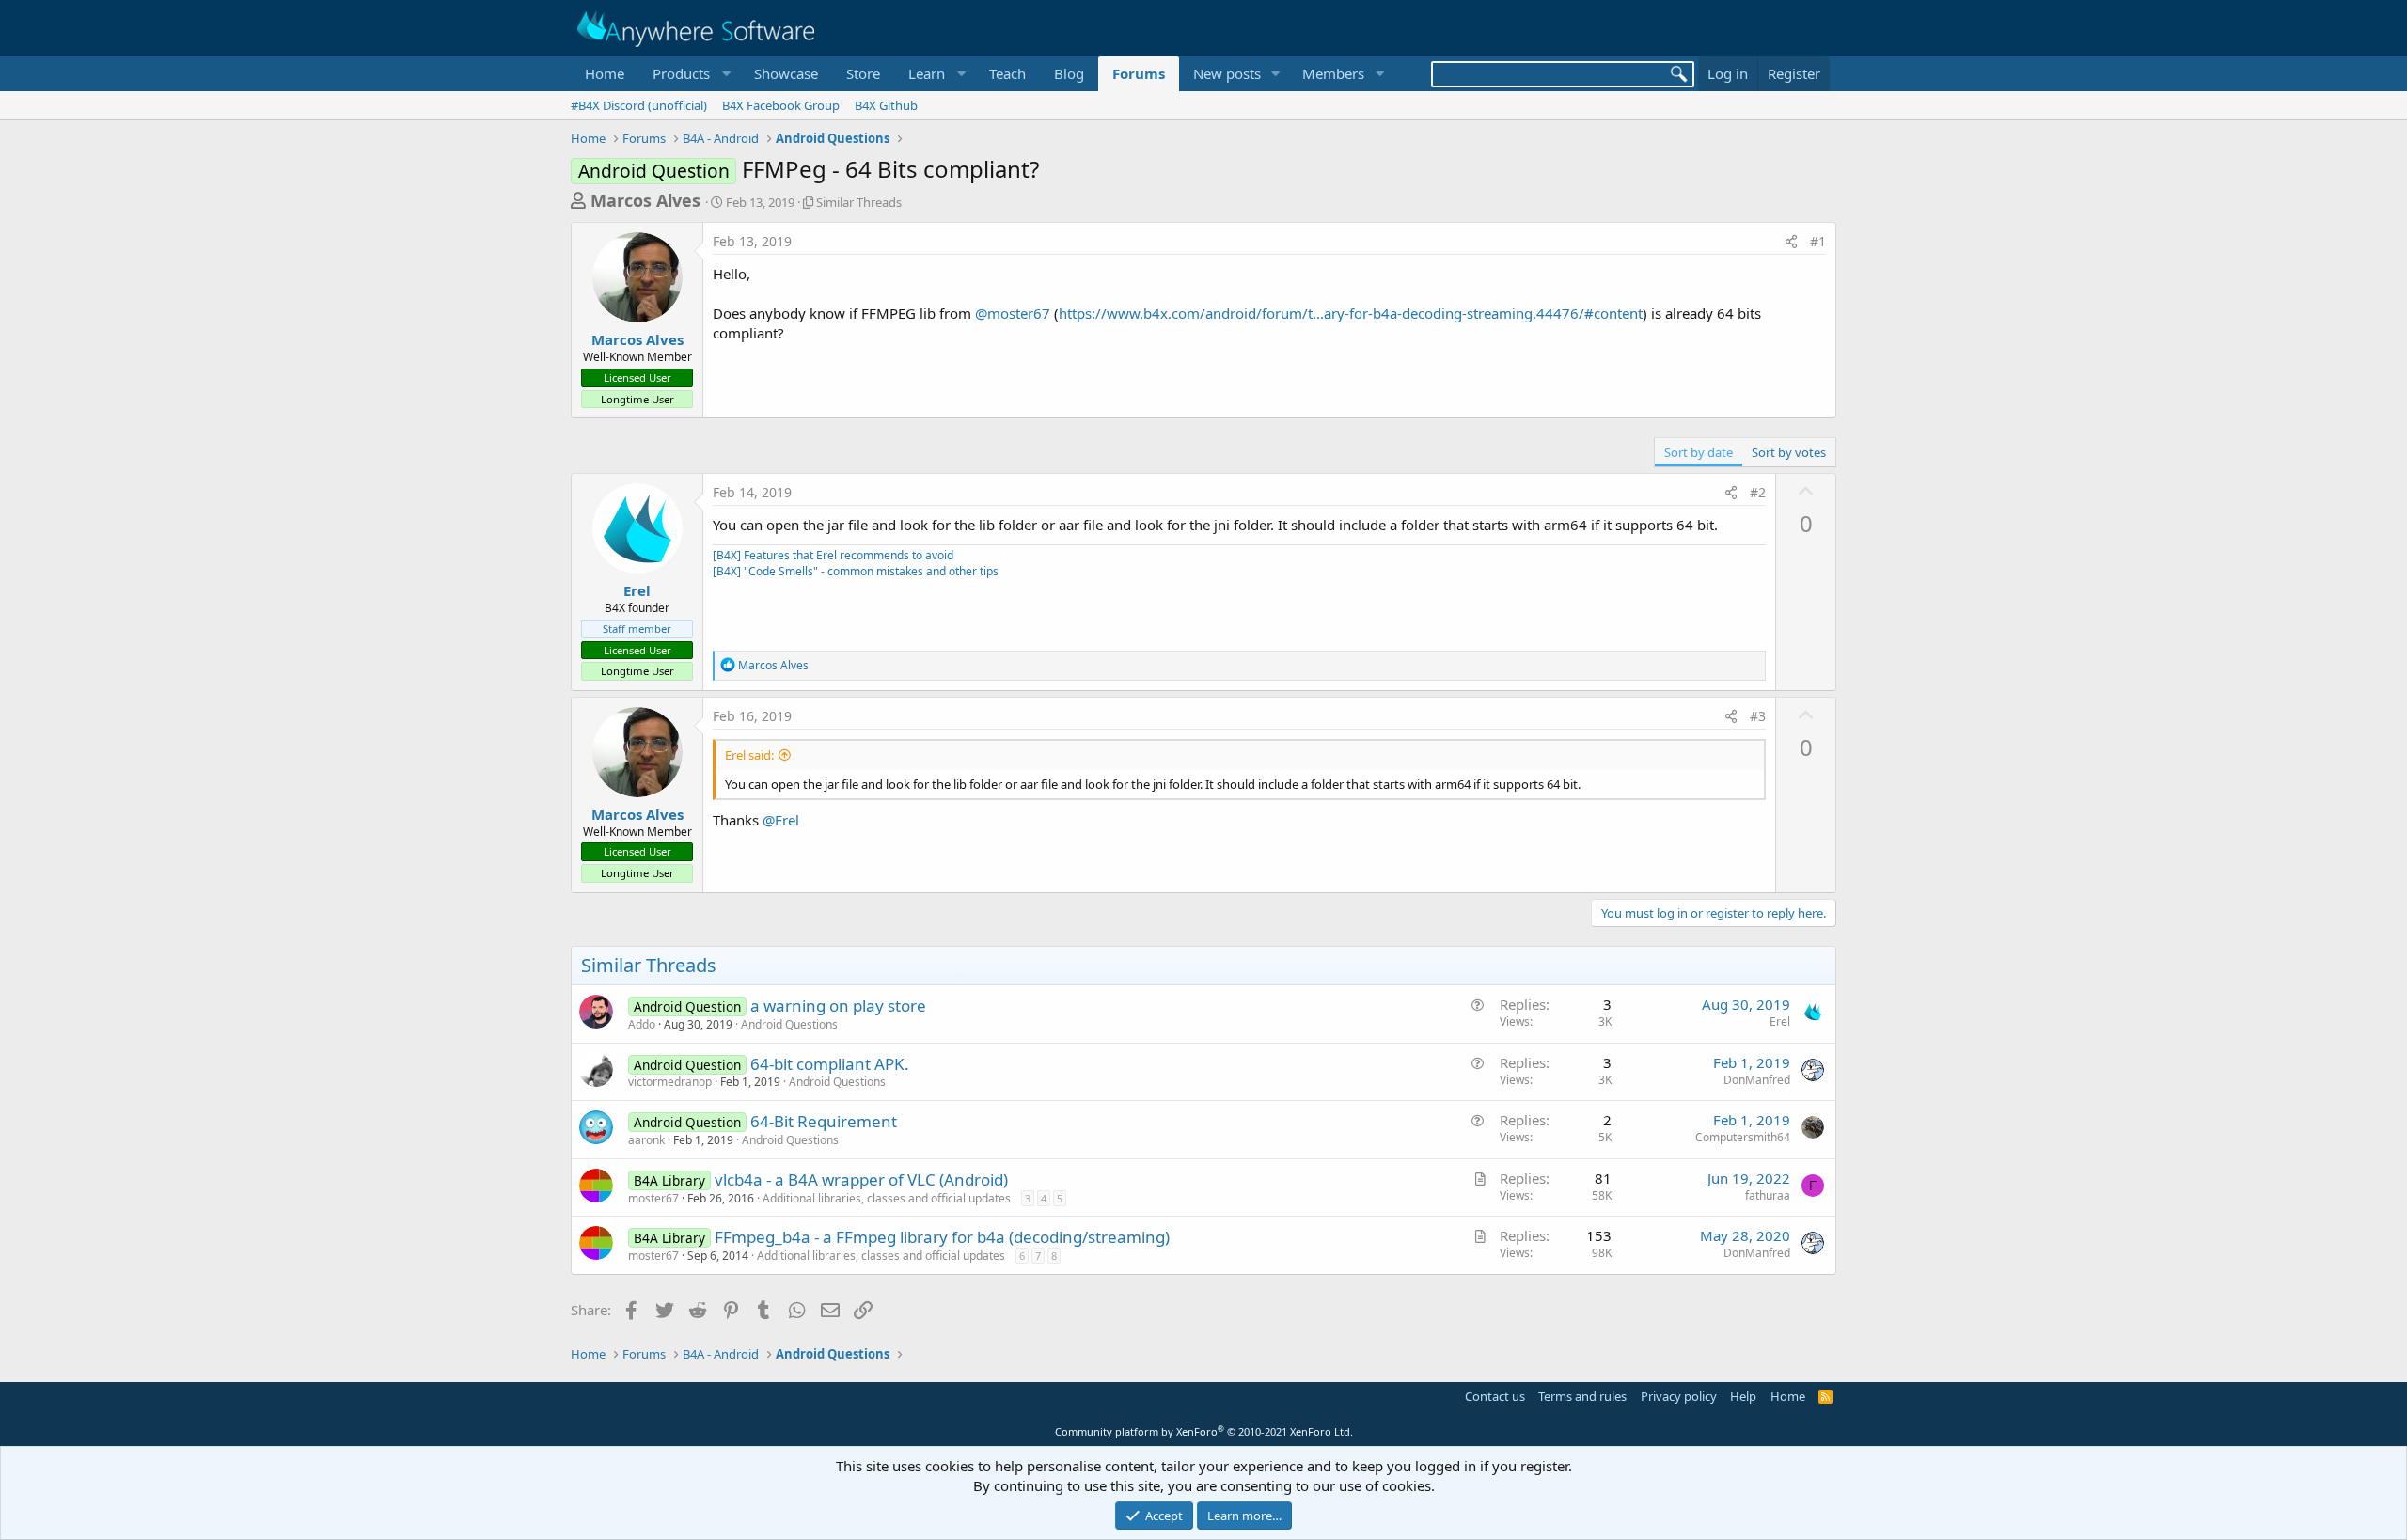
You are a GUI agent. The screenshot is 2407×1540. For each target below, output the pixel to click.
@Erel (781, 820)
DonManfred (1757, 1080)
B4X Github (886, 105)
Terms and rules (1582, 1396)
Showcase (786, 73)
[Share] (1791, 242)
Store (863, 73)
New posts (1227, 73)
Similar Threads (859, 202)
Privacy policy (1679, 1396)
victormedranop (670, 1082)
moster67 (653, 1198)
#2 (1758, 492)
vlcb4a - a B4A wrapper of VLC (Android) (861, 1179)
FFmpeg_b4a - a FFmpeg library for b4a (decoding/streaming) (942, 1237)
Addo (642, 1024)
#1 (1818, 241)
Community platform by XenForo (1204, 1431)
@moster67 (1013, 313)
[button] (689, 74)
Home (605, 73)
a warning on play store (838, 1006)
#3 (1758, 716)
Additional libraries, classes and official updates (887, 1198)
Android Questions (789, 1024)
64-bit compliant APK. (830, 1064)
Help (1743, 1396)
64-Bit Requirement (824, 1121)
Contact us (1495, 1396)
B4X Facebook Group (781, 105)
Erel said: (749, 755)
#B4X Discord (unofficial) (639, 105)
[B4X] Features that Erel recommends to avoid (833, 555)
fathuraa (1768, 1195)
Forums (1139, 73)
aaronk (646, 1140)
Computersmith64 (1743, 1137)
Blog (1069, 73)
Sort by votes (1789, 452)
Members (1333, 73)
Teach (1007, 73)
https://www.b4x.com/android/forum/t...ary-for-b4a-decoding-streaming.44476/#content (1351, 313)
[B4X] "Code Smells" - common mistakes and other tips (856, 571)
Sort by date (1699, 452)
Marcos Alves (645, 200)
